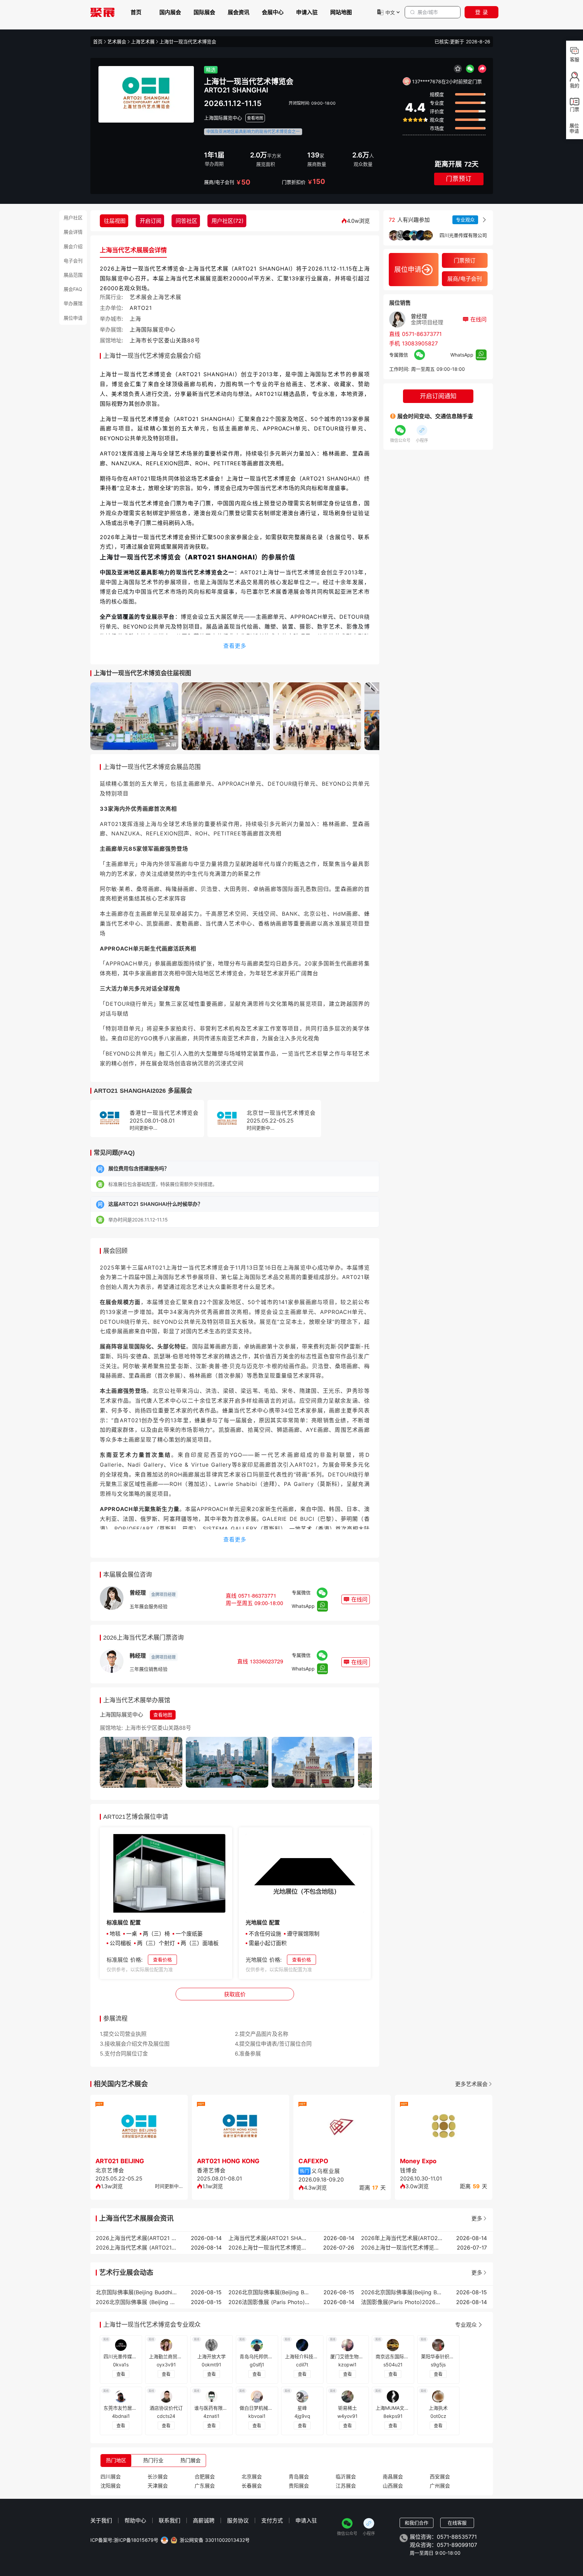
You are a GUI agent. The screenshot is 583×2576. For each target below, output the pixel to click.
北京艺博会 (110, 2170)
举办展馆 (73, 303)
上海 (135, 319)
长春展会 (252, 2486)
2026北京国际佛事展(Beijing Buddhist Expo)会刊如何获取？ (269, 2292)
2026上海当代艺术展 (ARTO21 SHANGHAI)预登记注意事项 (136, 2248)
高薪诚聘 (204, 2520)
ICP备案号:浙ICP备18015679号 (124, 2540)
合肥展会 (205, 2477)
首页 (136, 12)
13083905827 (420, 343)
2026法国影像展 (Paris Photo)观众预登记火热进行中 (269, 2302)
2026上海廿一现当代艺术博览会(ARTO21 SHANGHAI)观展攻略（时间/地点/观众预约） (402, 2248)
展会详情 (73, 232)
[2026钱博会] (444, 2127)
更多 (477, 2218)
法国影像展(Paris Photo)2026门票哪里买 (402, 2302)
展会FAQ (73, 289)
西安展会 (440, 2477)
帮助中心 (135, 2520)
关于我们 (101, 2520)
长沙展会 (158, 2477)
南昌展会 (393, 2477)
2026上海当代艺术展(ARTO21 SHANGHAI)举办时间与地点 (136, 2238)
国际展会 (204, 12)
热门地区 (116, 2460)
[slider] (415, 120)
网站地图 (341, 12)
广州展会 (440, 2486)
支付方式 (272, 2520)
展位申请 (73, 318)
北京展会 (252, 2477)
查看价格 (162, 1960)
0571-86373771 (257, 1595)
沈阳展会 (111, 2486)
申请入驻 (307, 12)
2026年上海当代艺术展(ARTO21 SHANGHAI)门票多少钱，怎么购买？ (402, 2238)
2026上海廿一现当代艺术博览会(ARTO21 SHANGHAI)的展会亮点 (269, 2248)
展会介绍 (73, 246)
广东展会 (205, 2486)
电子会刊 (73, 261)
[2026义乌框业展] (342, 2127)
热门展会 (190, 2460)
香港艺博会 (211, 2170)
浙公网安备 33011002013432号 (215, 2540)
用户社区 (73, 218)
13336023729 (266, 1661)
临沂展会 (346, 2477)
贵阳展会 (299, 2486)
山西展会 (393, 2486)
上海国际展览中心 (223, 118)
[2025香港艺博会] (241, 2127)
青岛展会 (299, 2477)
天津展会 (158, 2486)
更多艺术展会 (471, 2084)
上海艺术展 (143, 42)
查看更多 (235, 646)
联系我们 (170, 2520)
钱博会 (409, 2170)
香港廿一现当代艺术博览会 (164, 1113)
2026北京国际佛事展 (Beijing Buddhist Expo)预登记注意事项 (136, 2302)
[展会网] (103, 12)
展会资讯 (239, 12)
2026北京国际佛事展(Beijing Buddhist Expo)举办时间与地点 (402, 2292)
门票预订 (459, 179)
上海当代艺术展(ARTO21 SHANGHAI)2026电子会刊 (269, 2238)
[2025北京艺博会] (139, 2127)
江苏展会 (346, 2486)
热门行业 (153, 2460)
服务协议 (238, 2520)
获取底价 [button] (235, 1994)
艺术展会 (117, 42)
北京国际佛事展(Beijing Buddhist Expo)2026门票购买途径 (136, 2292)
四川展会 (111, 2477)
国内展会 (170, 12)
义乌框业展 (326, 2171)
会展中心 (273, 12)
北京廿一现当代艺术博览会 (281, 1113)
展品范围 (73, 275)
